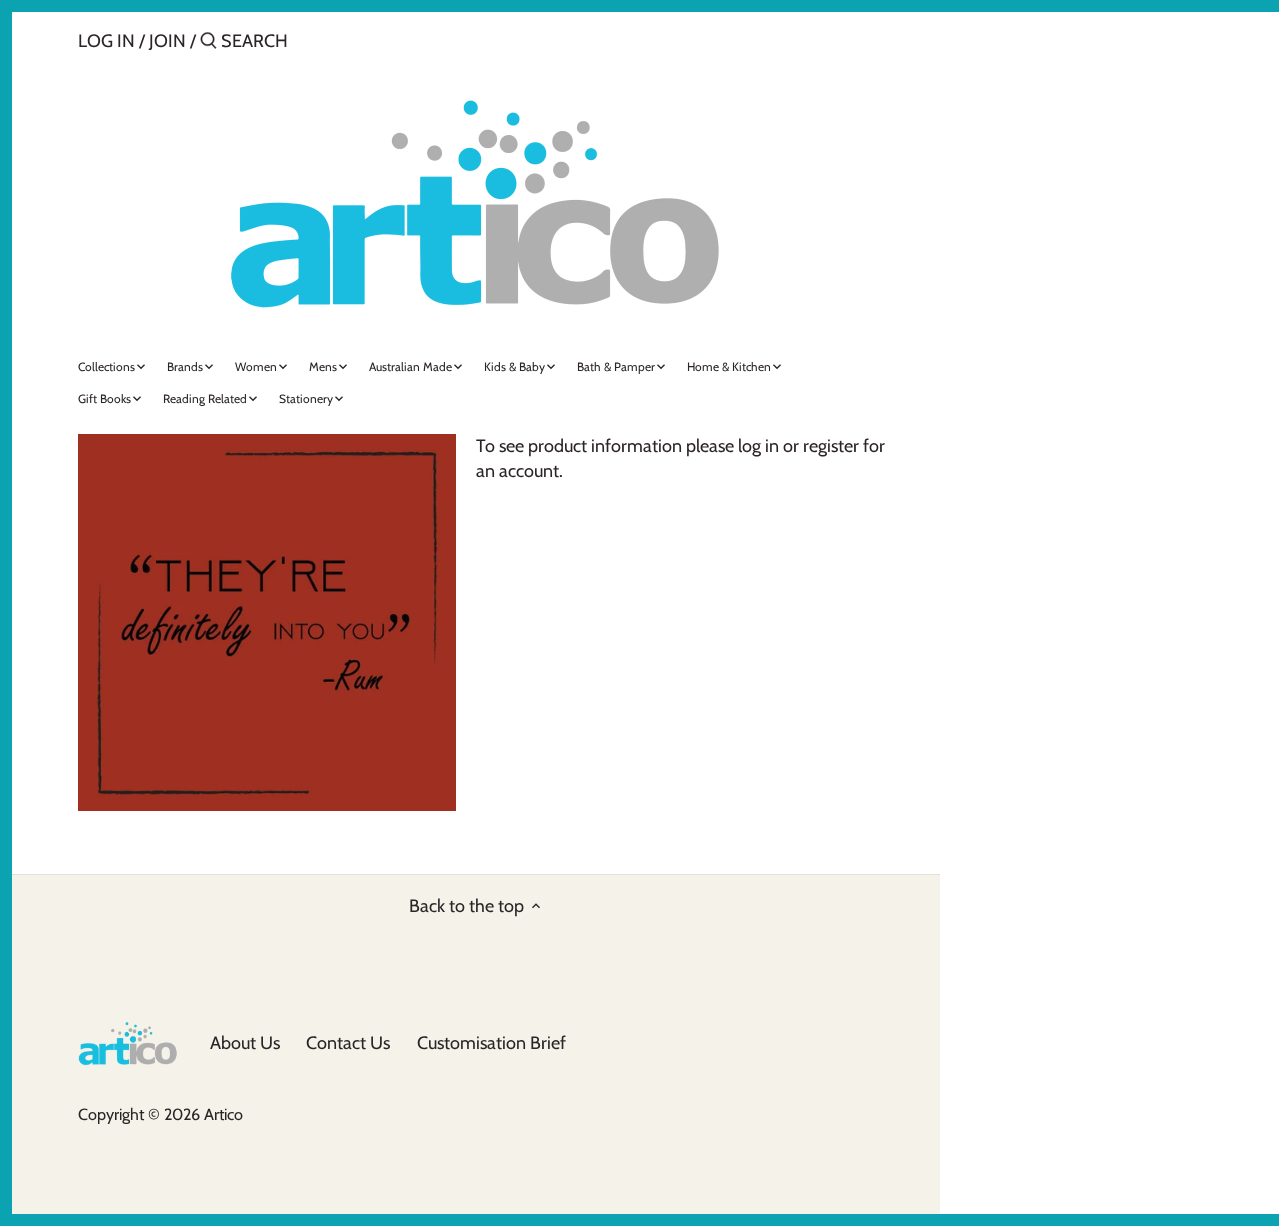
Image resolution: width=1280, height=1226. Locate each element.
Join (167, 41)
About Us (245, 1043)
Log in (106, 41)
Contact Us (348, 1043)
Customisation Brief (491, 1043)
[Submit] (208, 43)
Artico (223, 1114)
